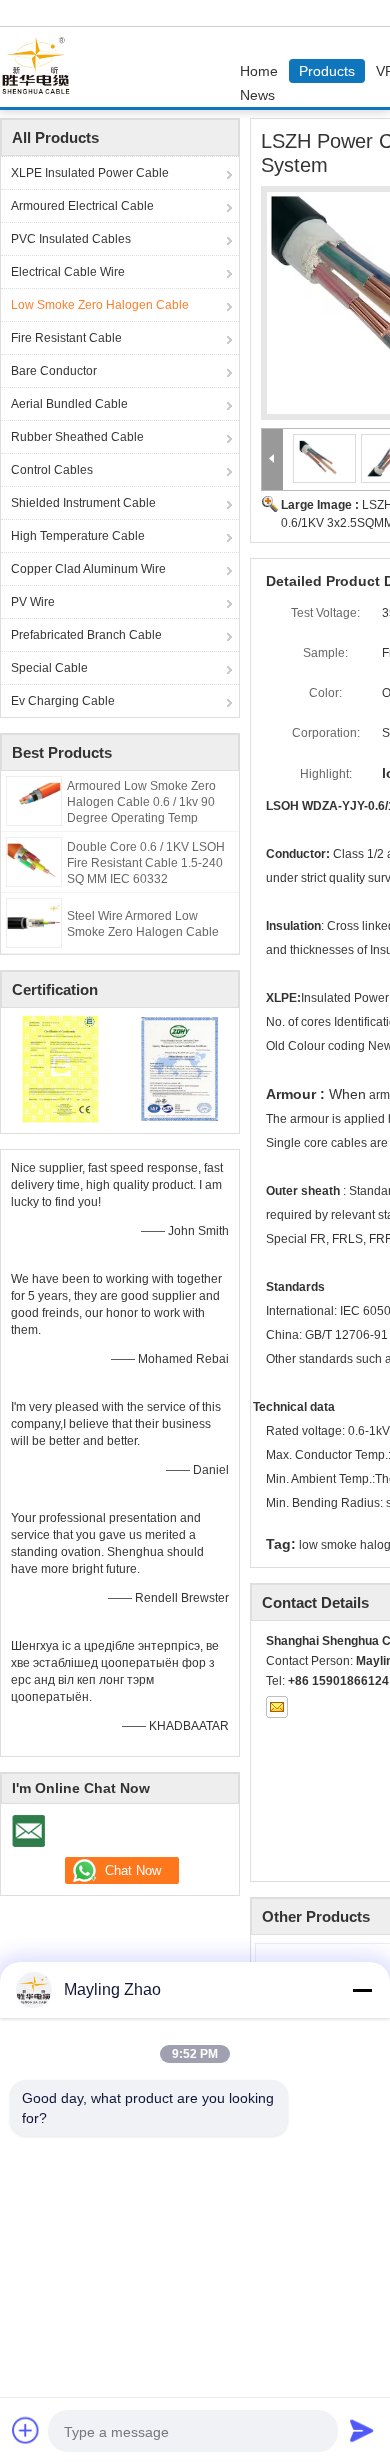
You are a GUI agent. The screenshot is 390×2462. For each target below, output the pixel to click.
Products (327, 71)
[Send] (362, 2430)
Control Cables (52, 470)
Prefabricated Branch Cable (86, 635)
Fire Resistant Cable (66, 338)
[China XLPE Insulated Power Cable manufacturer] (41, 67)
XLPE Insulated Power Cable (90, 173)
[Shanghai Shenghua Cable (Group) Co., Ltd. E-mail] (277, 1707)
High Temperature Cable (78, 536)
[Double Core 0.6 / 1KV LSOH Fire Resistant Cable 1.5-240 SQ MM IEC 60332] (34, 861)
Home (259, 71)
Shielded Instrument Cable (83, 503)
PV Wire (33, 602)
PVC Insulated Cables (71, 239)
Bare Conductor (54, 371)
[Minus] (362, 1990)
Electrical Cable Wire (68, 272)
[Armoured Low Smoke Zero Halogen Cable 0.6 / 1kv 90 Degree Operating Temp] (34, 800)
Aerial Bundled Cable (69, 404)
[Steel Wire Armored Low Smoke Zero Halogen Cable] (34, 922)
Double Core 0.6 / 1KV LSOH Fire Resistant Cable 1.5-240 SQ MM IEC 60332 (146, 863)
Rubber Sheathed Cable (77, 437)
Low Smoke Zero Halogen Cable (100, 305)
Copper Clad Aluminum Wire (88, 569)
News (257, 95)
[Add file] (26, 2430)
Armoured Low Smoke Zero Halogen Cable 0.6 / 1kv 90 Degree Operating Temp (141, 802)
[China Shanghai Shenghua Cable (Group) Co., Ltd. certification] (60, 1068)
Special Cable (49, 668)
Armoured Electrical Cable (82, 206)
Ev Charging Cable (63, 701)
